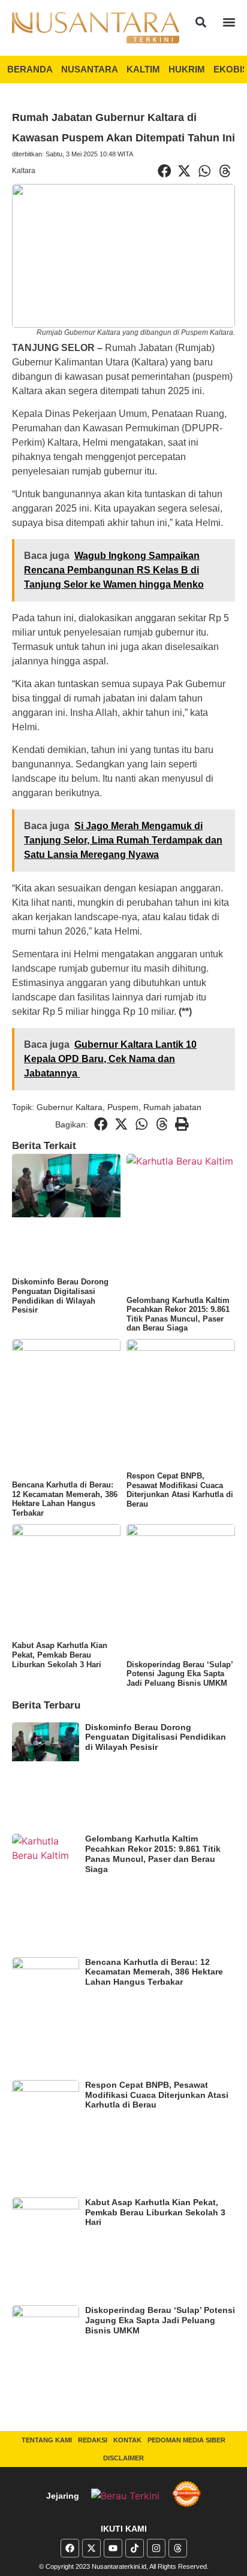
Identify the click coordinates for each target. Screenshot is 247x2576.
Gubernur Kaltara (70, 1107)
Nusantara (90, 69)
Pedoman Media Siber (186, 2440)
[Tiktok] (135, 2548)
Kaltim (143, 69)
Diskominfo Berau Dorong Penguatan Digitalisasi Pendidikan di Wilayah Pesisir (60, 1296)
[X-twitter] (91, 2548)
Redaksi (93, 2440)
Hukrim (187, 69)
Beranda (30, 69)
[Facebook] (70, 2548)
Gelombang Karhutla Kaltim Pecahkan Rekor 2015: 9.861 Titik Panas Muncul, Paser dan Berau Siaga (178, 1314)
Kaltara (24, 171)
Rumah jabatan (172, 1107)
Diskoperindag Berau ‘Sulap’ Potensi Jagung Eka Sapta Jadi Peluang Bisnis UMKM (180, 1674)
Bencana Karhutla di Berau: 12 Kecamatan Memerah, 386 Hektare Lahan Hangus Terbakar (65, 1499)
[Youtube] (113, 2548)
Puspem (123, 1107)
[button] (201, 22)
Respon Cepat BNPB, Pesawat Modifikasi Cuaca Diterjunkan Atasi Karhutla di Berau (180, 1490)
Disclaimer (123, 2458)
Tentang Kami (47, 2440)
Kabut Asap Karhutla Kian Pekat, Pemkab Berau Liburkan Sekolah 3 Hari (60, 1655)
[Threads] (178, 2548)
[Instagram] (156, 2548)
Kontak (127, 2440)
